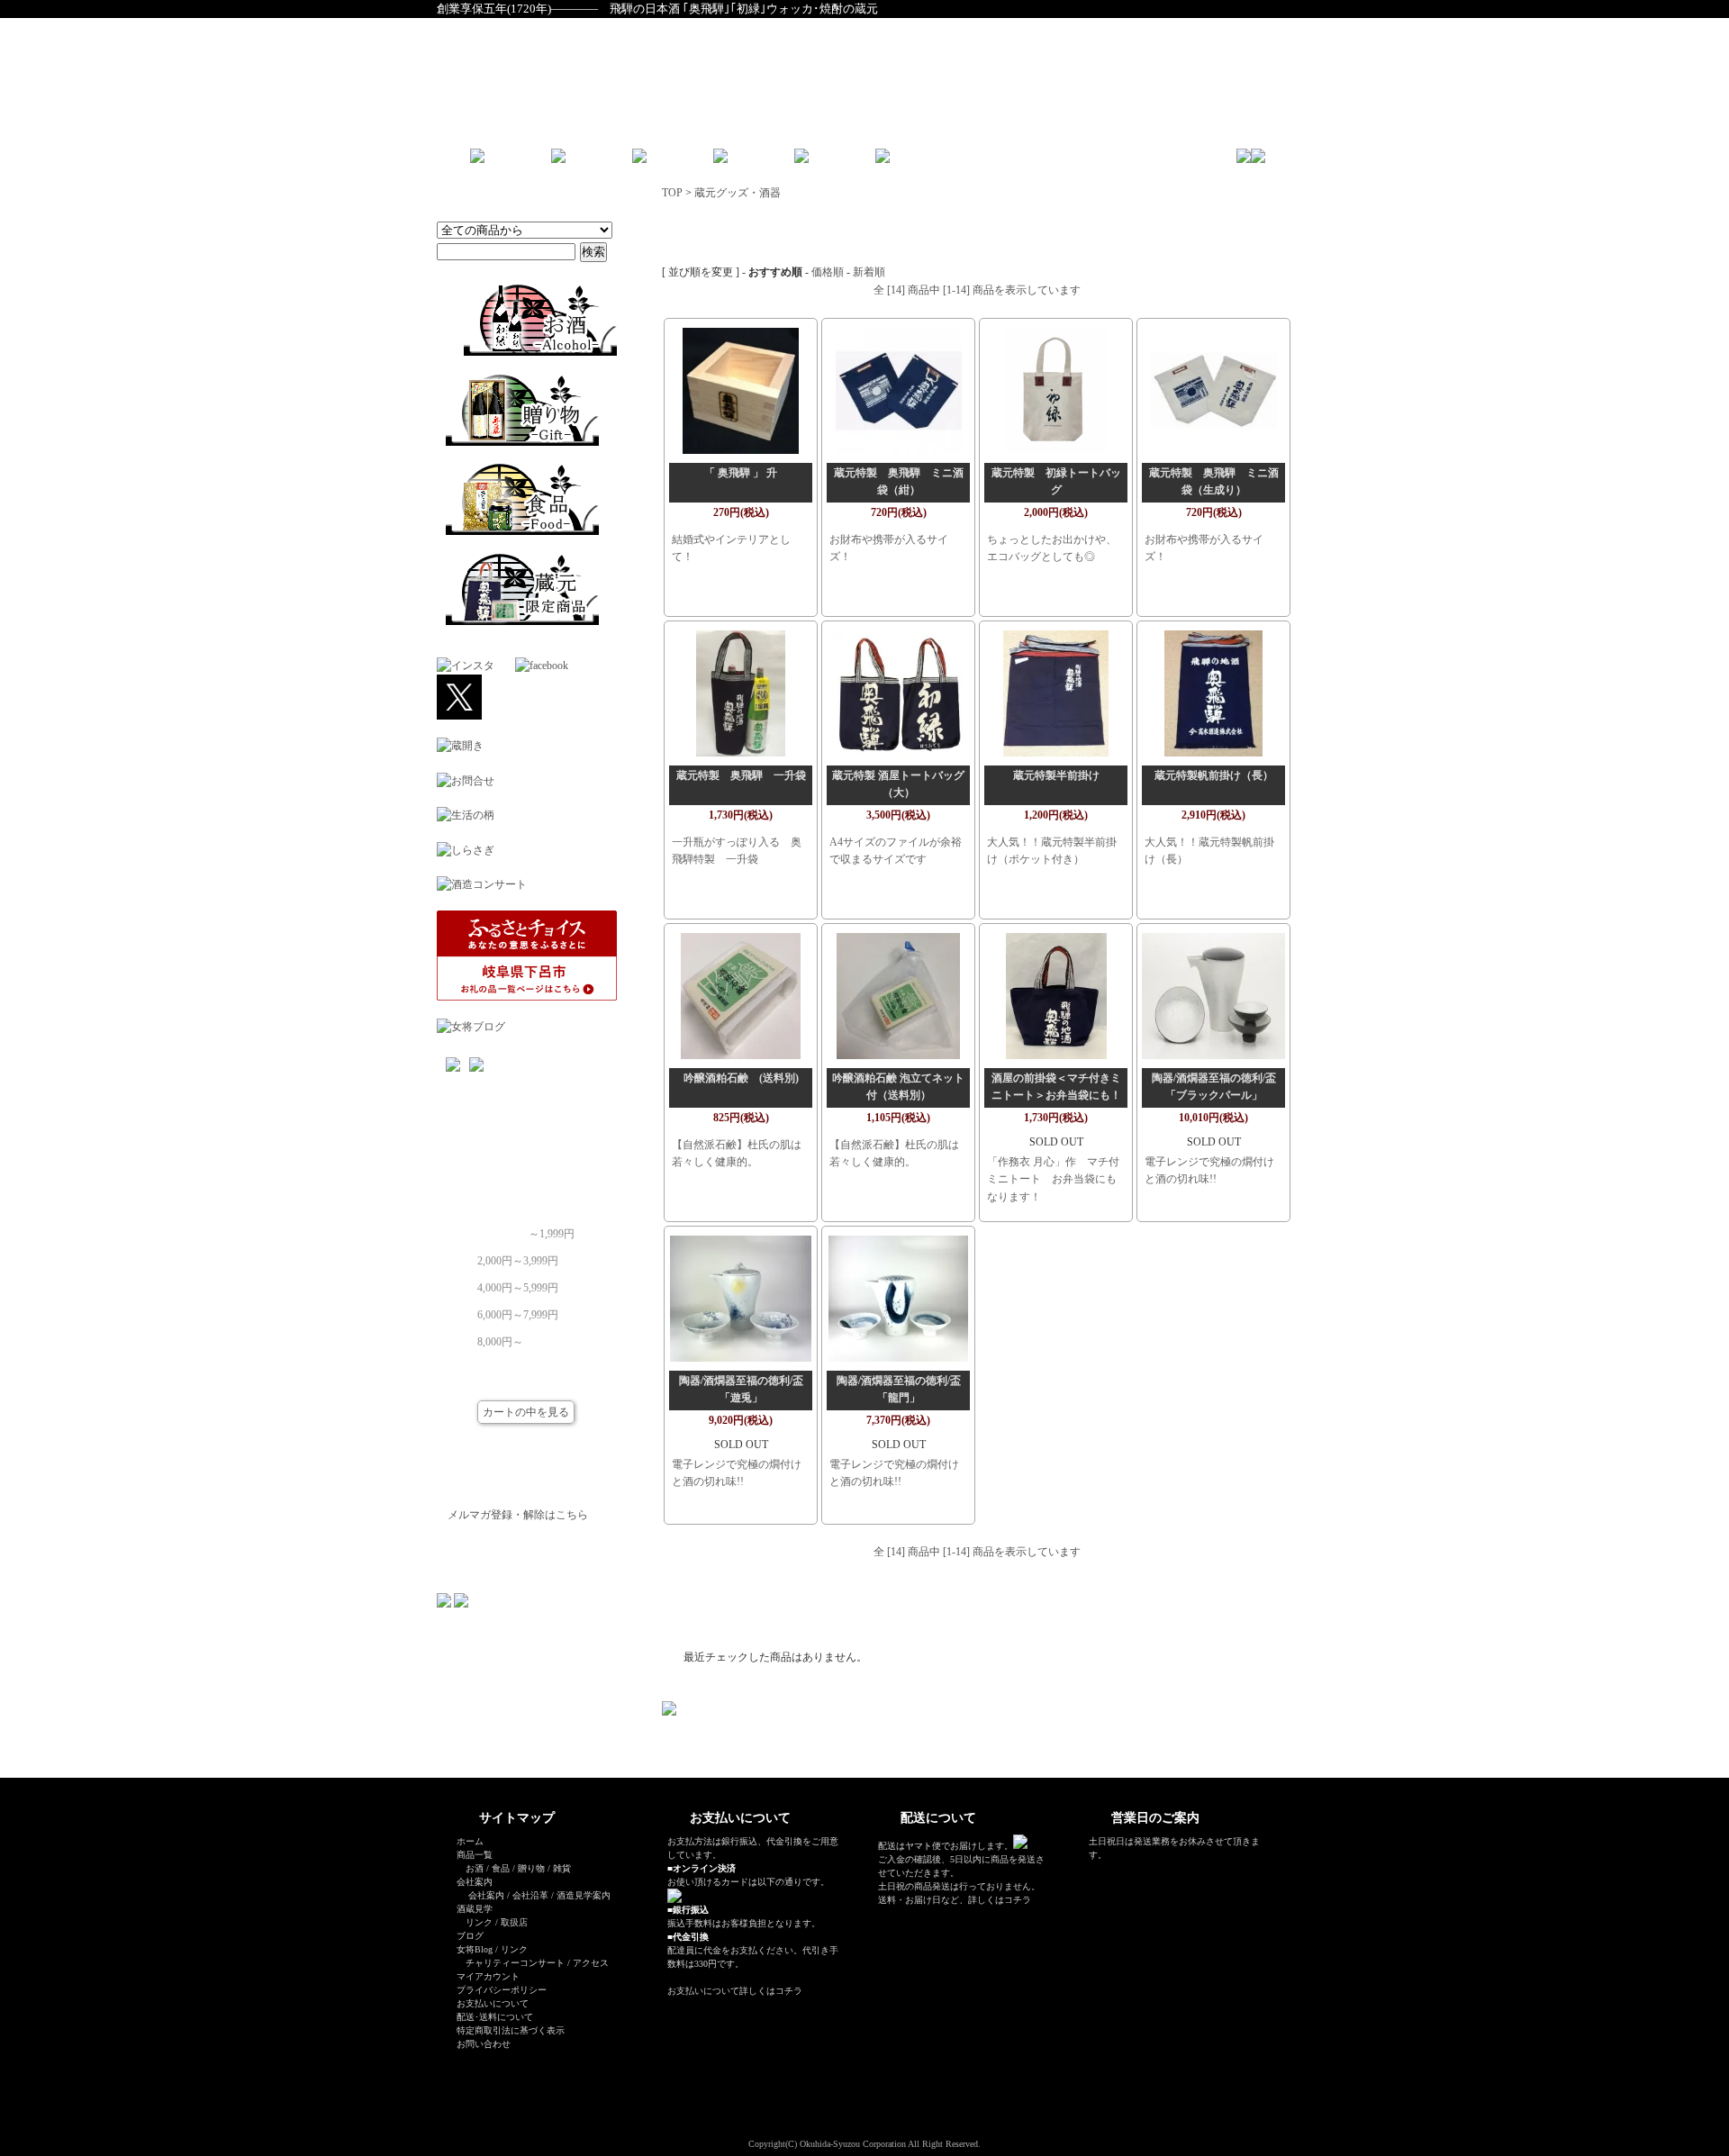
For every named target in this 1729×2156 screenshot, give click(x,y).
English (946, 162)
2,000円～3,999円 (518, 1255)
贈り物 (531, 1868)
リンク (479, 1922)
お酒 (475, 1868)
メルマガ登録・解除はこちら (518, 1515)
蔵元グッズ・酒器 (738, 193)
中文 (991, 162)
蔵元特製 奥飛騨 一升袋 (741, 775)
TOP (672, 193)
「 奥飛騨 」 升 (741, 473)
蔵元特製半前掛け (1056, 775)
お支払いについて (493, 2003)
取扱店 (514, 1922)
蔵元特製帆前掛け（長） (1214, 775)
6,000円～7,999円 (518, 1309)
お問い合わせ (484, 2044)
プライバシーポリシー (502, 1990)
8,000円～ (500, 1336)
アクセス (591, 1963)
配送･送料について (495, 2017)
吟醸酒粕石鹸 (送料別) (741, 1078)
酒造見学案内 (584, 1895)
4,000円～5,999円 (518, 1282)
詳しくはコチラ (771, 1991)
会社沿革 (530, 1895)
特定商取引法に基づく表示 (511, 2030)
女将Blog (475, 1949)
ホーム (470, 1841)
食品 (501, 1868)
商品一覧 (475, 1855)
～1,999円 (552, 1228)
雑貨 (562, 1868)
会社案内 (486, 1895)
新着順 (869, 272)
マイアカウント (488, 1976)
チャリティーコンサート (515, 1963)
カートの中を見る (526, 1412)
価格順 (828, 272)
